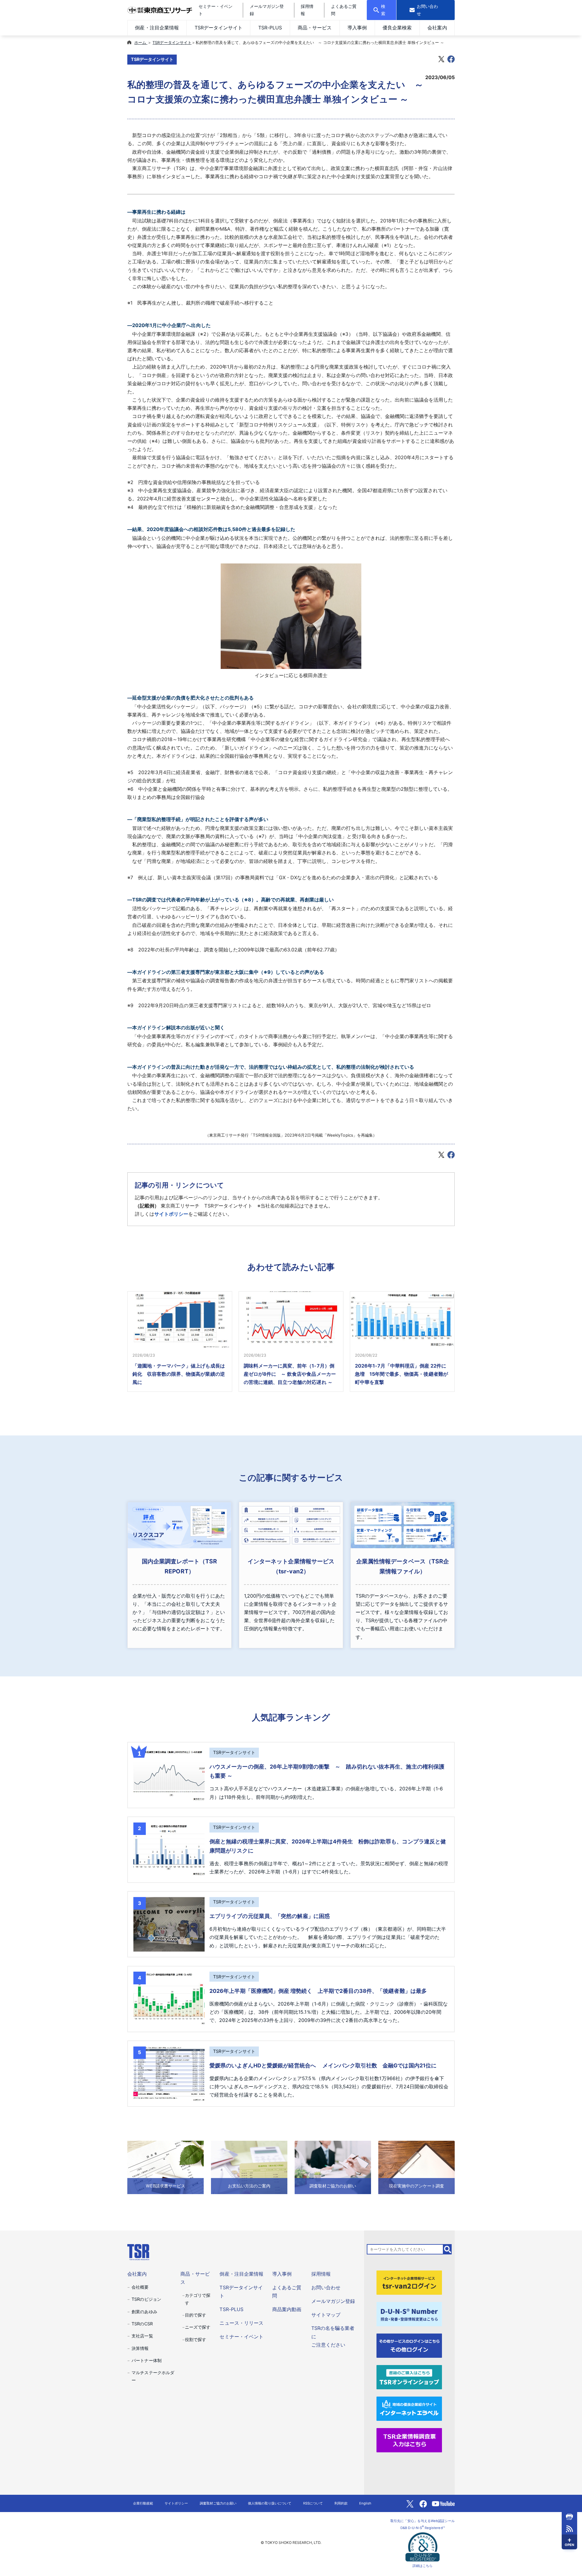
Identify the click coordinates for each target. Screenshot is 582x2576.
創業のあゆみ (144, 2312)
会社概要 (140, 2287)
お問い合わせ (326, 2287)
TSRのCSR (142, 2324)
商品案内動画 (287, 2309)
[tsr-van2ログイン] (409, 2282)
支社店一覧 (142, 2336)
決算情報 (140, 2348)
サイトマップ (326, 2315)
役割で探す (196, 2339)
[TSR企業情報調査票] (409, 2440)
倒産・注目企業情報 (157, 28)
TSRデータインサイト (219, 28)
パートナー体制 (146, 2360)
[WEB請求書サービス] (166, 2167)
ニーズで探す (198, 2327)
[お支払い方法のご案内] (249, 2167)
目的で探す (196, 2315)
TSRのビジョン (146, 2299)
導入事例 (357, 28)
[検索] (448, 2249)
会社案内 (437, 28)
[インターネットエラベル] (409, 2408)
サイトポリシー (171, 1214)
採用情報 (321, 2274)
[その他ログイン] (409, 2345)
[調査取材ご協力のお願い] (333, 2167)
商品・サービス (315, 28)
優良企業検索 (397, 28)
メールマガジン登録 (333, 2301)
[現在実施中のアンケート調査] (416, 2167)
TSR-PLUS (270, 28)
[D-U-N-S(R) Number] (409, 2314)
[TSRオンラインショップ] (409, 2377)
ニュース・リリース (241, 2323)
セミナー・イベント (241, 2337)
